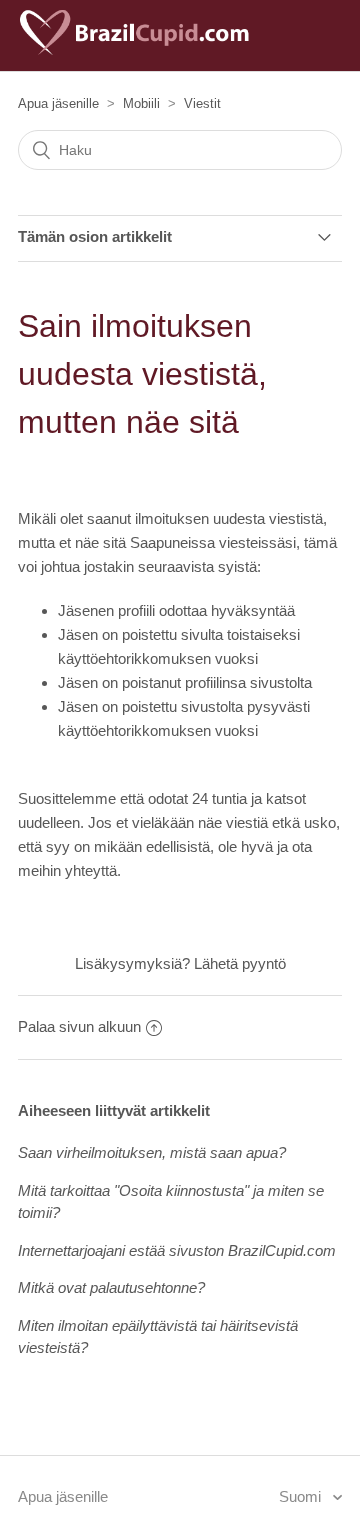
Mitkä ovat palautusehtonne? (111, 1287)
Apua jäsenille (58, 103)
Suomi (302, 1496)
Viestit (202, 103)
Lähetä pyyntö (240, 963)
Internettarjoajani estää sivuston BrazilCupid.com (177, 1250)
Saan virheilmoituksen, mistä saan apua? (152, 1152)
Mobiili (141, 103)
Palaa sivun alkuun (79, 1026)
